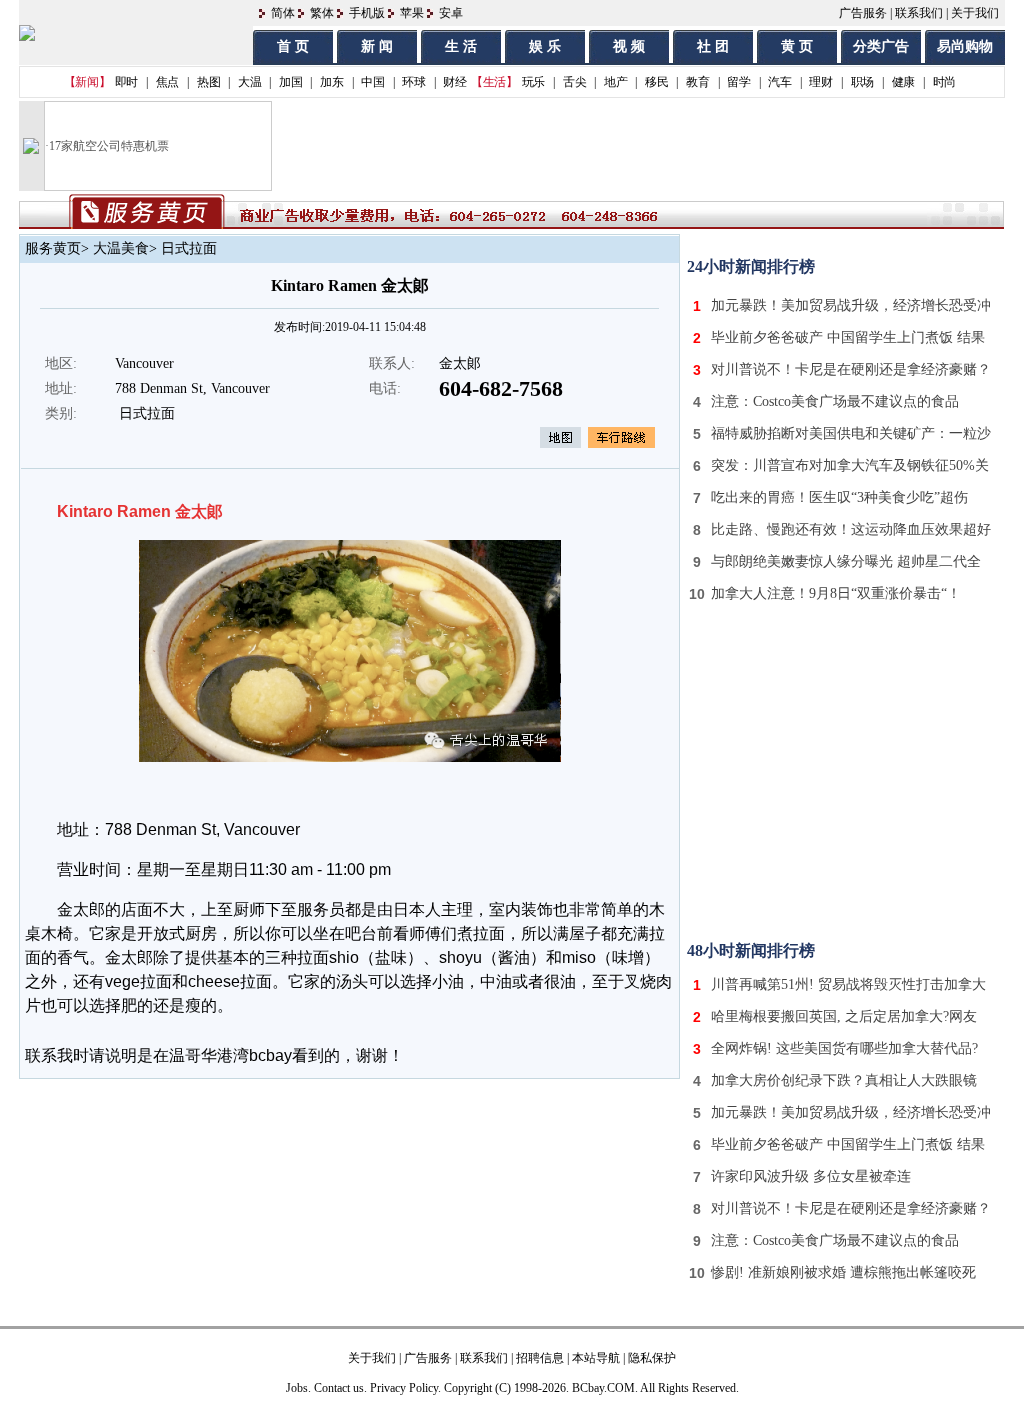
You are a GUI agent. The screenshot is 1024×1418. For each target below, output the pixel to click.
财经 (454, 82)
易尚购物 (965, 46)
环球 (413, 82)
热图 (208, 82)
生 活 (461, 46)
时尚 (944, 82)
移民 (656, 82)
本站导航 (596, 1358)
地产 (615, 82)
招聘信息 (540, 1358)
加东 (331, 82)
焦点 (167, 82)
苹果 (412, 13)
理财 (820, 82)
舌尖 (574, 82)
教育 (697, 82)
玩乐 (533, 82)
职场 (862, 82)
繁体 (322, 13)
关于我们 (975, 13)
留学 (738, 82)
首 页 (293, 46)
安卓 (451, 13)
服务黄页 (53, 248)
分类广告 (881, 46)
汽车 (779, 82)
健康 (903, 82)
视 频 (629, 46)
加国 (290, 82)
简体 (283, 13)
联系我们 (919, 13)
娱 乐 (545, 46)
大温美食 (121, 248)
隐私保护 (652, 1358)
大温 (249, 82)
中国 (372, 82)
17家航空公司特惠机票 (109, 146)
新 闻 (377, 46)
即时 (126, 82)
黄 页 (797, 46)
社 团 (713, 46)
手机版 (367, 13)
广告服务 (863, 13)
